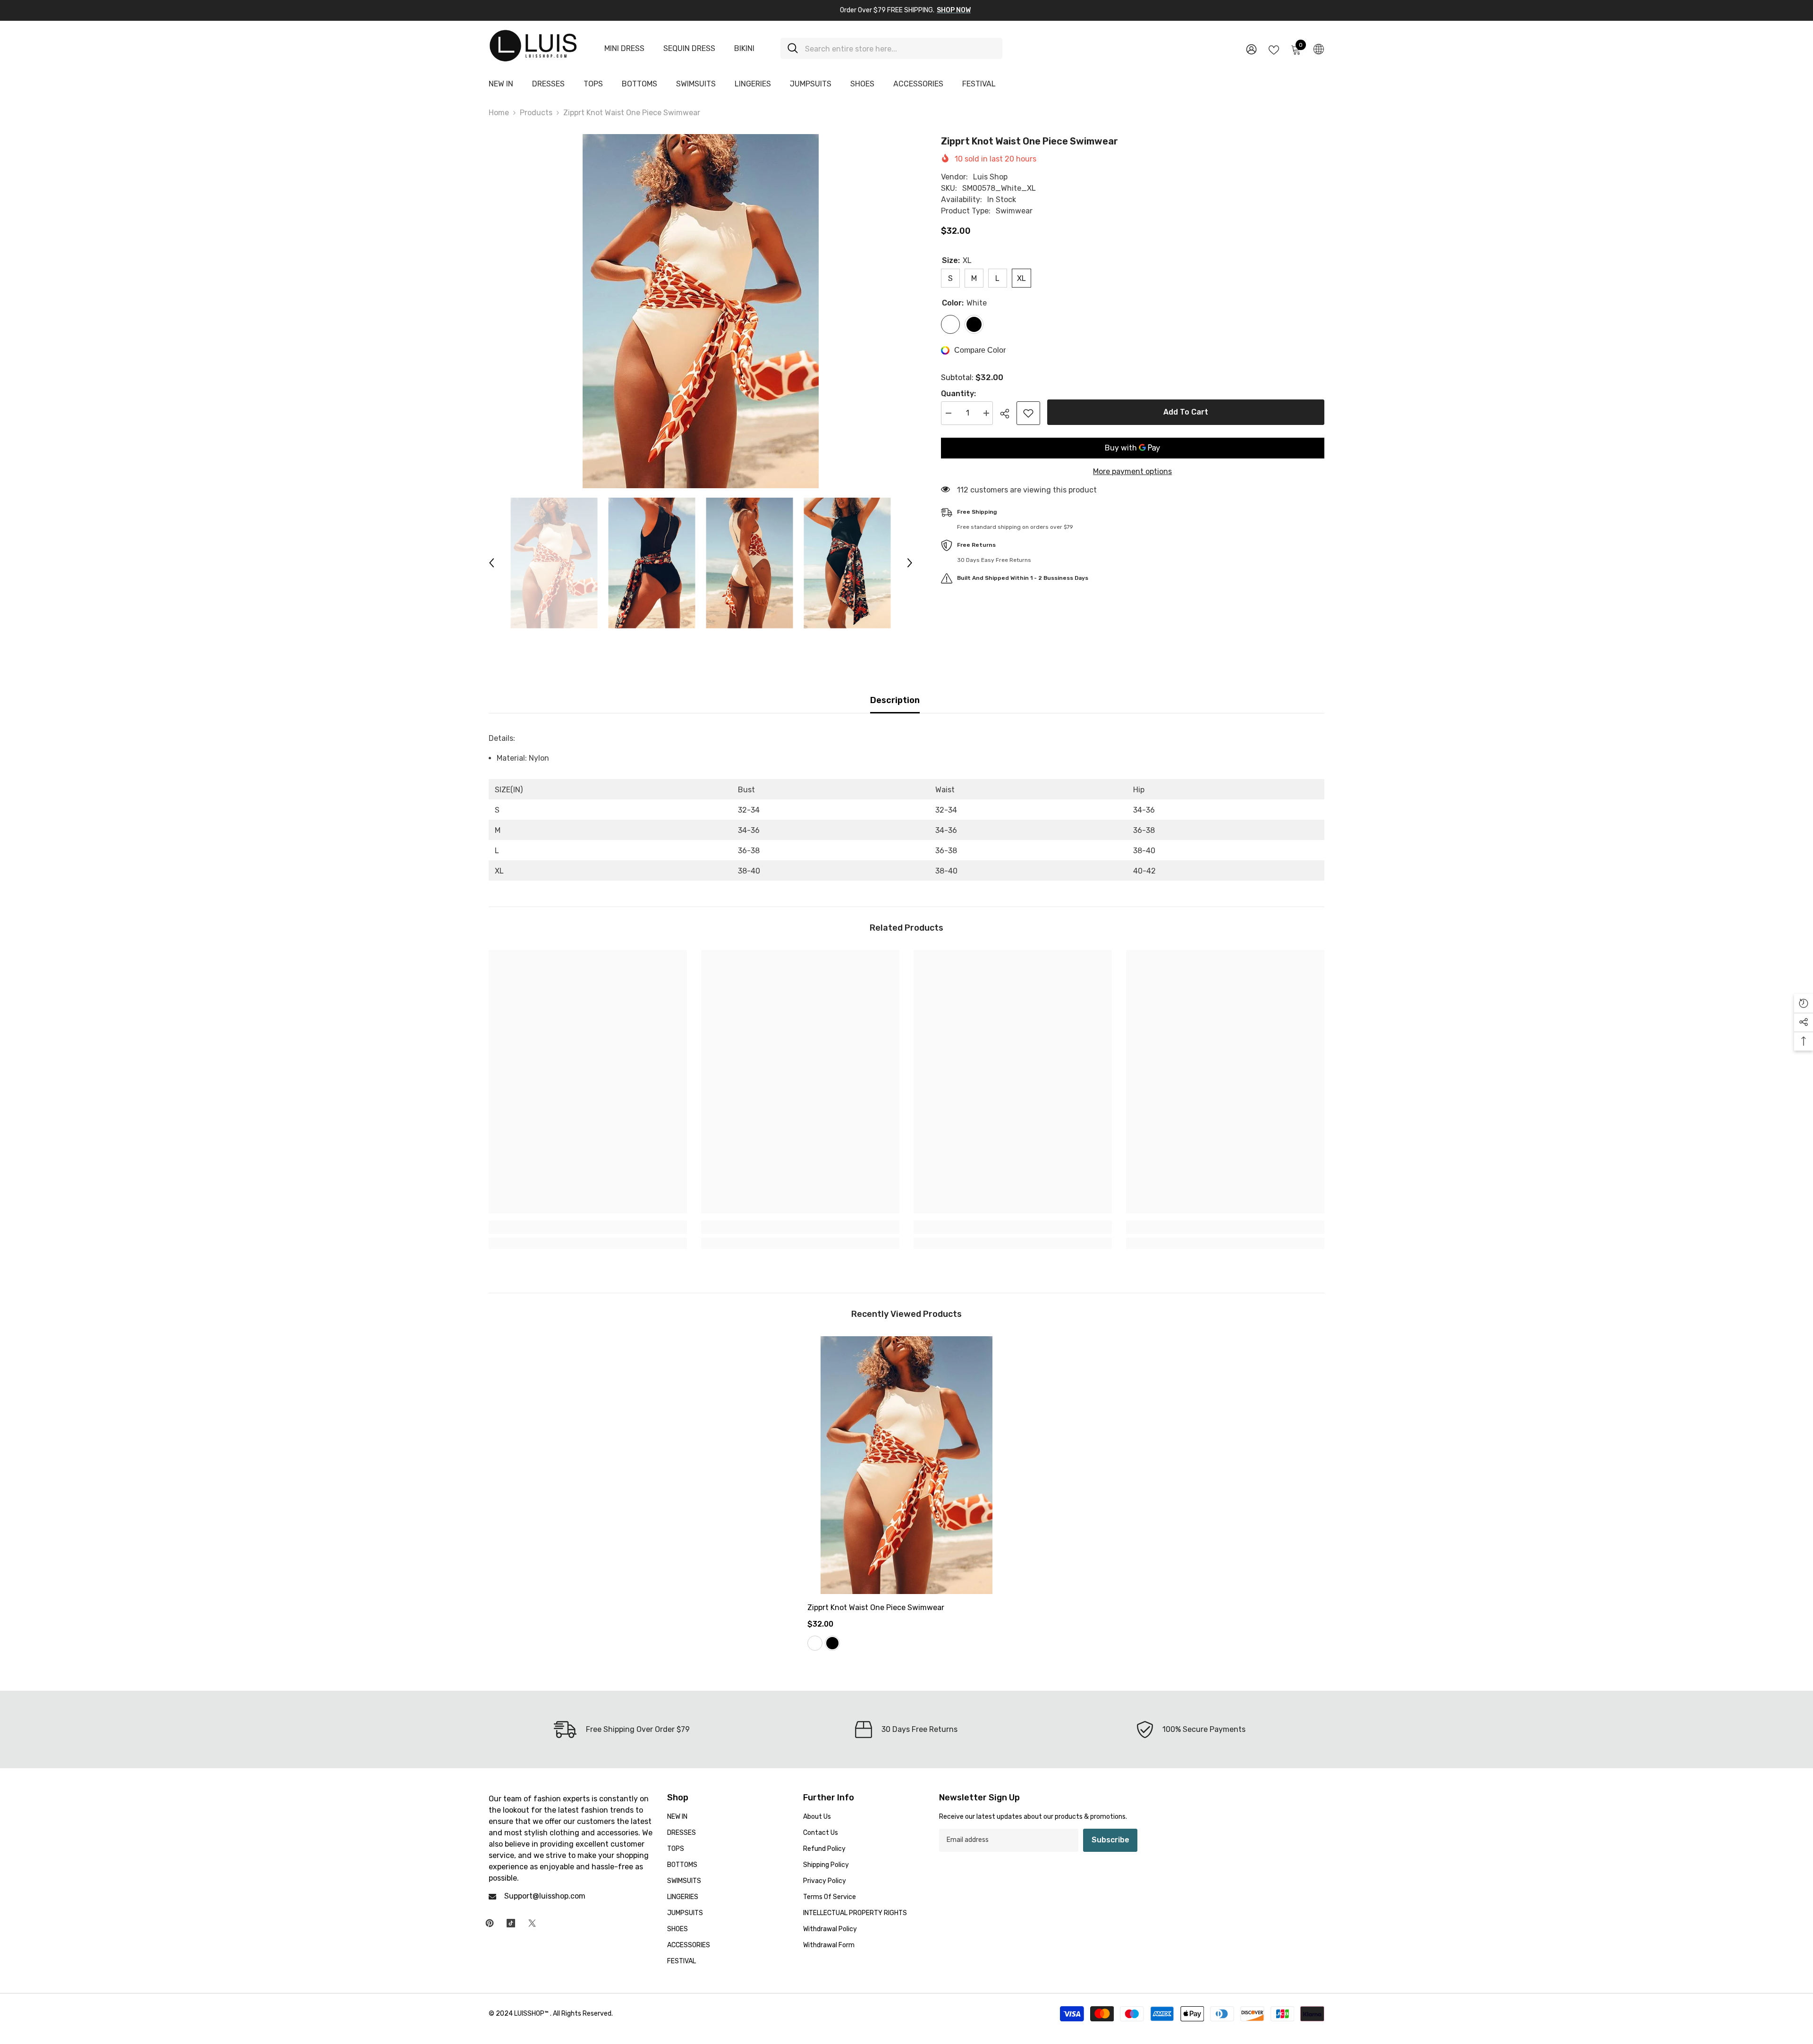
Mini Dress (624, 48)
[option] (701, 311)
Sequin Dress (689, 48)
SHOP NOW (954, 10)
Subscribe (1110, 1840)
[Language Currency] (1319, 49)
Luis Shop (990, 177)
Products (536, 113)
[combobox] (900, 48)
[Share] (1008, 414)
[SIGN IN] (1251, 49)
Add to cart (1184, 412)
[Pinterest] (490, 1923)
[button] (491, 563)
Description (895, 700)
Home (499, 113)
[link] (588, 1227)
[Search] (891, 48)
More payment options (1132, 471)
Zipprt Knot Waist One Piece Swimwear (876, 1607)
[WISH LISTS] (1274, 49)
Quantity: (958, 394)
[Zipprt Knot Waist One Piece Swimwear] (906, 1465)
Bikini (744, 48)
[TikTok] (511, 1923)
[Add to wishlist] (1028, 413)
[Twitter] (532, 1923)
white (815, 1643)
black (832, 1643)
